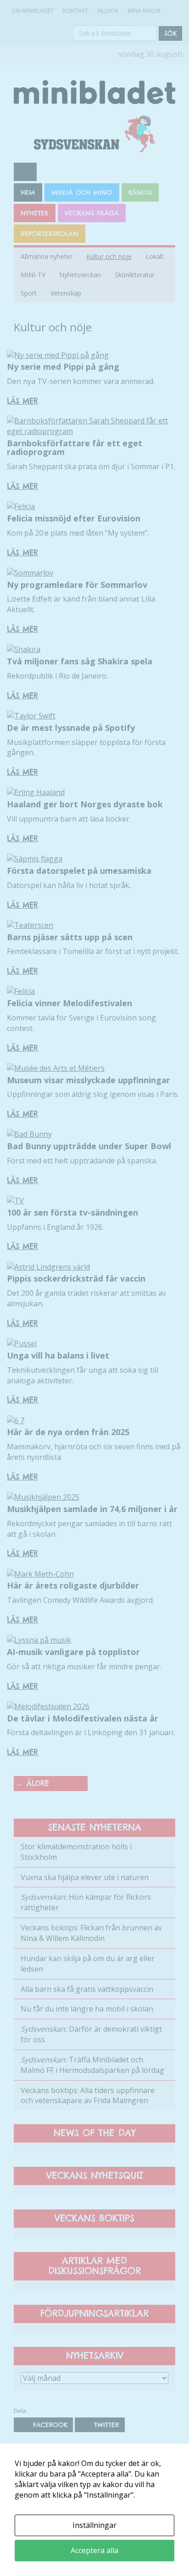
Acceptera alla (94, 2550)
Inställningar (94, 2525)
